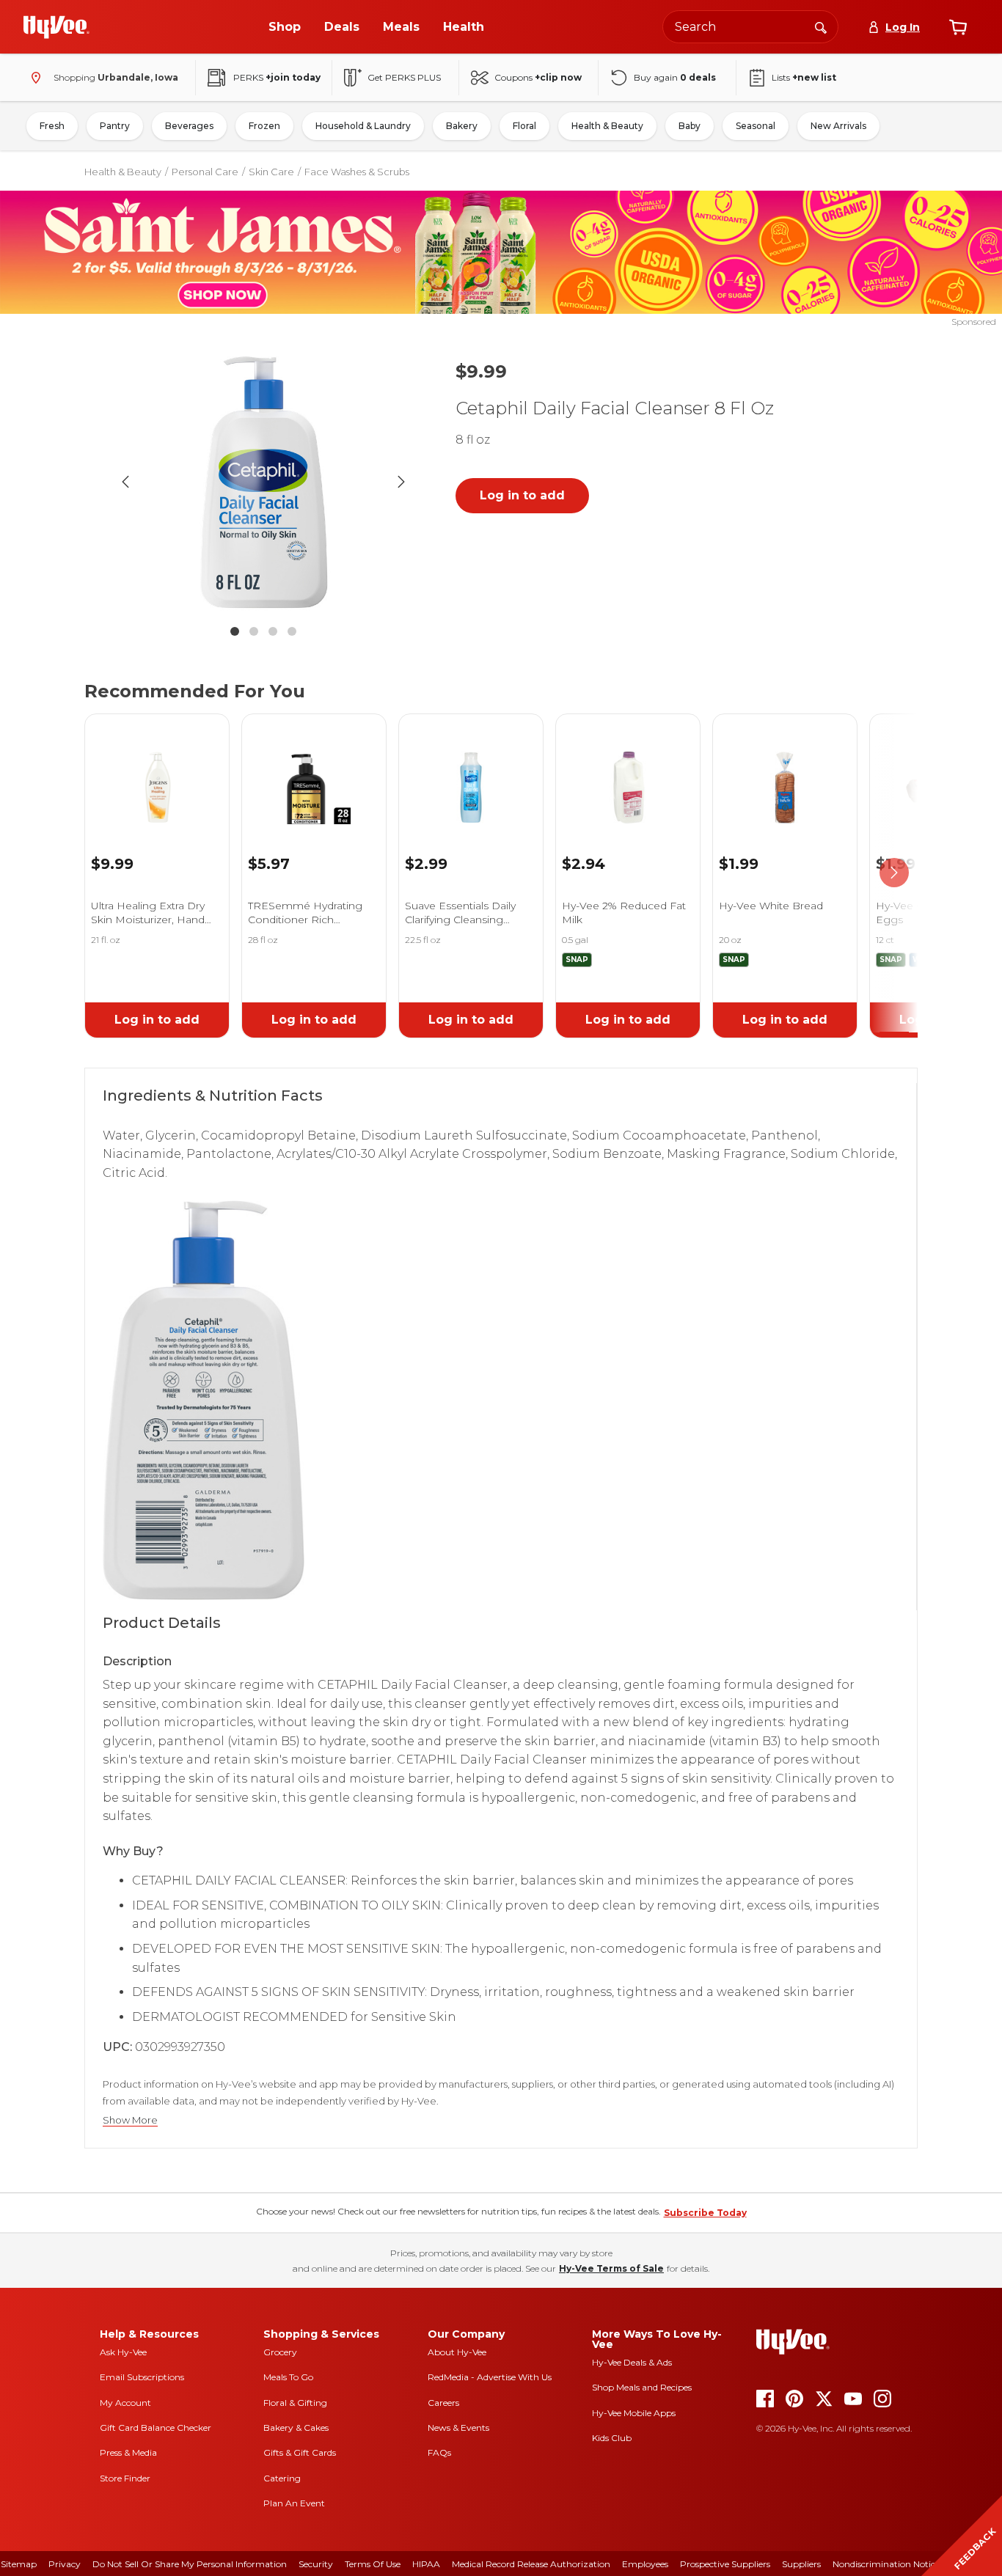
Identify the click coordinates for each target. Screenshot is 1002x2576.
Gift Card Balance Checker (156, 2428)
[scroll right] (894, 873)
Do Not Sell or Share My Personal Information (190, 2564)
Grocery (280, 2352)
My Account (125, 2403)
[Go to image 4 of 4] (292, 631)
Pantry (115, 126)
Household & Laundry (363, 126)
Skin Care (271, 172)
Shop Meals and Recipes (642, 2387)
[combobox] (750, 27)
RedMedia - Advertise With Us (490, 2377)
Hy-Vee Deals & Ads (632, 2362)
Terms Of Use (373, 2564)
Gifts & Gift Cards (300, 2452)
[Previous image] (125, 482)
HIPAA (426, 2564)
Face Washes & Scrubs (357, 172)
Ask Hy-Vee (123, 2352)
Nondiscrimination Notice (886, 2564)
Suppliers (801, 2564)
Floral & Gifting (295, 2403)
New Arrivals (838, 126)
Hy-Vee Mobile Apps (634, 2413)
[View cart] (958, 27)
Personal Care (205, 172)
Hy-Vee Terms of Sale (611, 2268)
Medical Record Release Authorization (531, 2564)
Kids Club (612, 2438)
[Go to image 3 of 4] (273, 631)
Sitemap (19, 2564)
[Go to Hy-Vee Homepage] (56, 27)
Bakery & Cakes (296, 2428)
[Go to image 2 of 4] (254, 631)
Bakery (462, 126)
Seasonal (756, 126)
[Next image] (401, 482)
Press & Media (128, 2452)
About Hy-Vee (457, 2352)
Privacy (65, 2564)
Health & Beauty (607, 126)
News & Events (458, 2428)
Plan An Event (294, 2503)
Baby (690, 126)
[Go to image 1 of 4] (235, 631)
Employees (645, 2564)
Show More (130, 2120)
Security (316, 2564)
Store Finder (125, 2478)
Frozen (264, 126)
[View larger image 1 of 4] (263, 482)
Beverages (189, 126)
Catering (282, 2478)
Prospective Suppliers (725, 2564)
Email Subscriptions (142, 2377)
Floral (524, 126)
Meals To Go (288, 2377)
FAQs (439, 2452)
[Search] (821, 26)
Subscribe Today (705, 2213)
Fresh (52, 126)
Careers (443, 2403)
